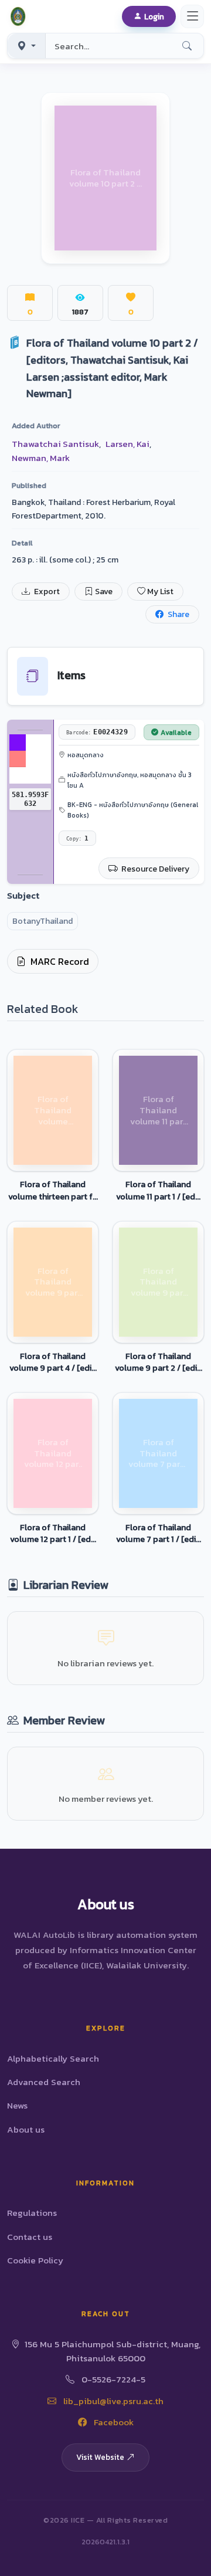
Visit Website (100, 2457)
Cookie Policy (35, 2260)
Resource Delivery (154, 869)
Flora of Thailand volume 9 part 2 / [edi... (159, 1362)
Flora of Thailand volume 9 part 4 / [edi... (53, 1362)
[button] (20, 16)
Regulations (32, 2213)
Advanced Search (44, 2082)
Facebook (113, 2422)
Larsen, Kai (127, 444)
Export (46, 592)
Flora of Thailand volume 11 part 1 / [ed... (158, 1190)
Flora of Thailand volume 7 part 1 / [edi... (159, 1533)
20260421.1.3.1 (105, 2542)
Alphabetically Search (53, 2058)
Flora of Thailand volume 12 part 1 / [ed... (53, 1533)
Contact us (30, 2237)
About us (26, 2129)
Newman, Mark (41, 458)
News (17, 2105)
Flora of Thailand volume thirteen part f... (53, 1190)
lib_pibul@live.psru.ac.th (112, 2401)
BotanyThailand (42, 921)
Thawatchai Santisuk (55, 444)
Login (154, 16)
